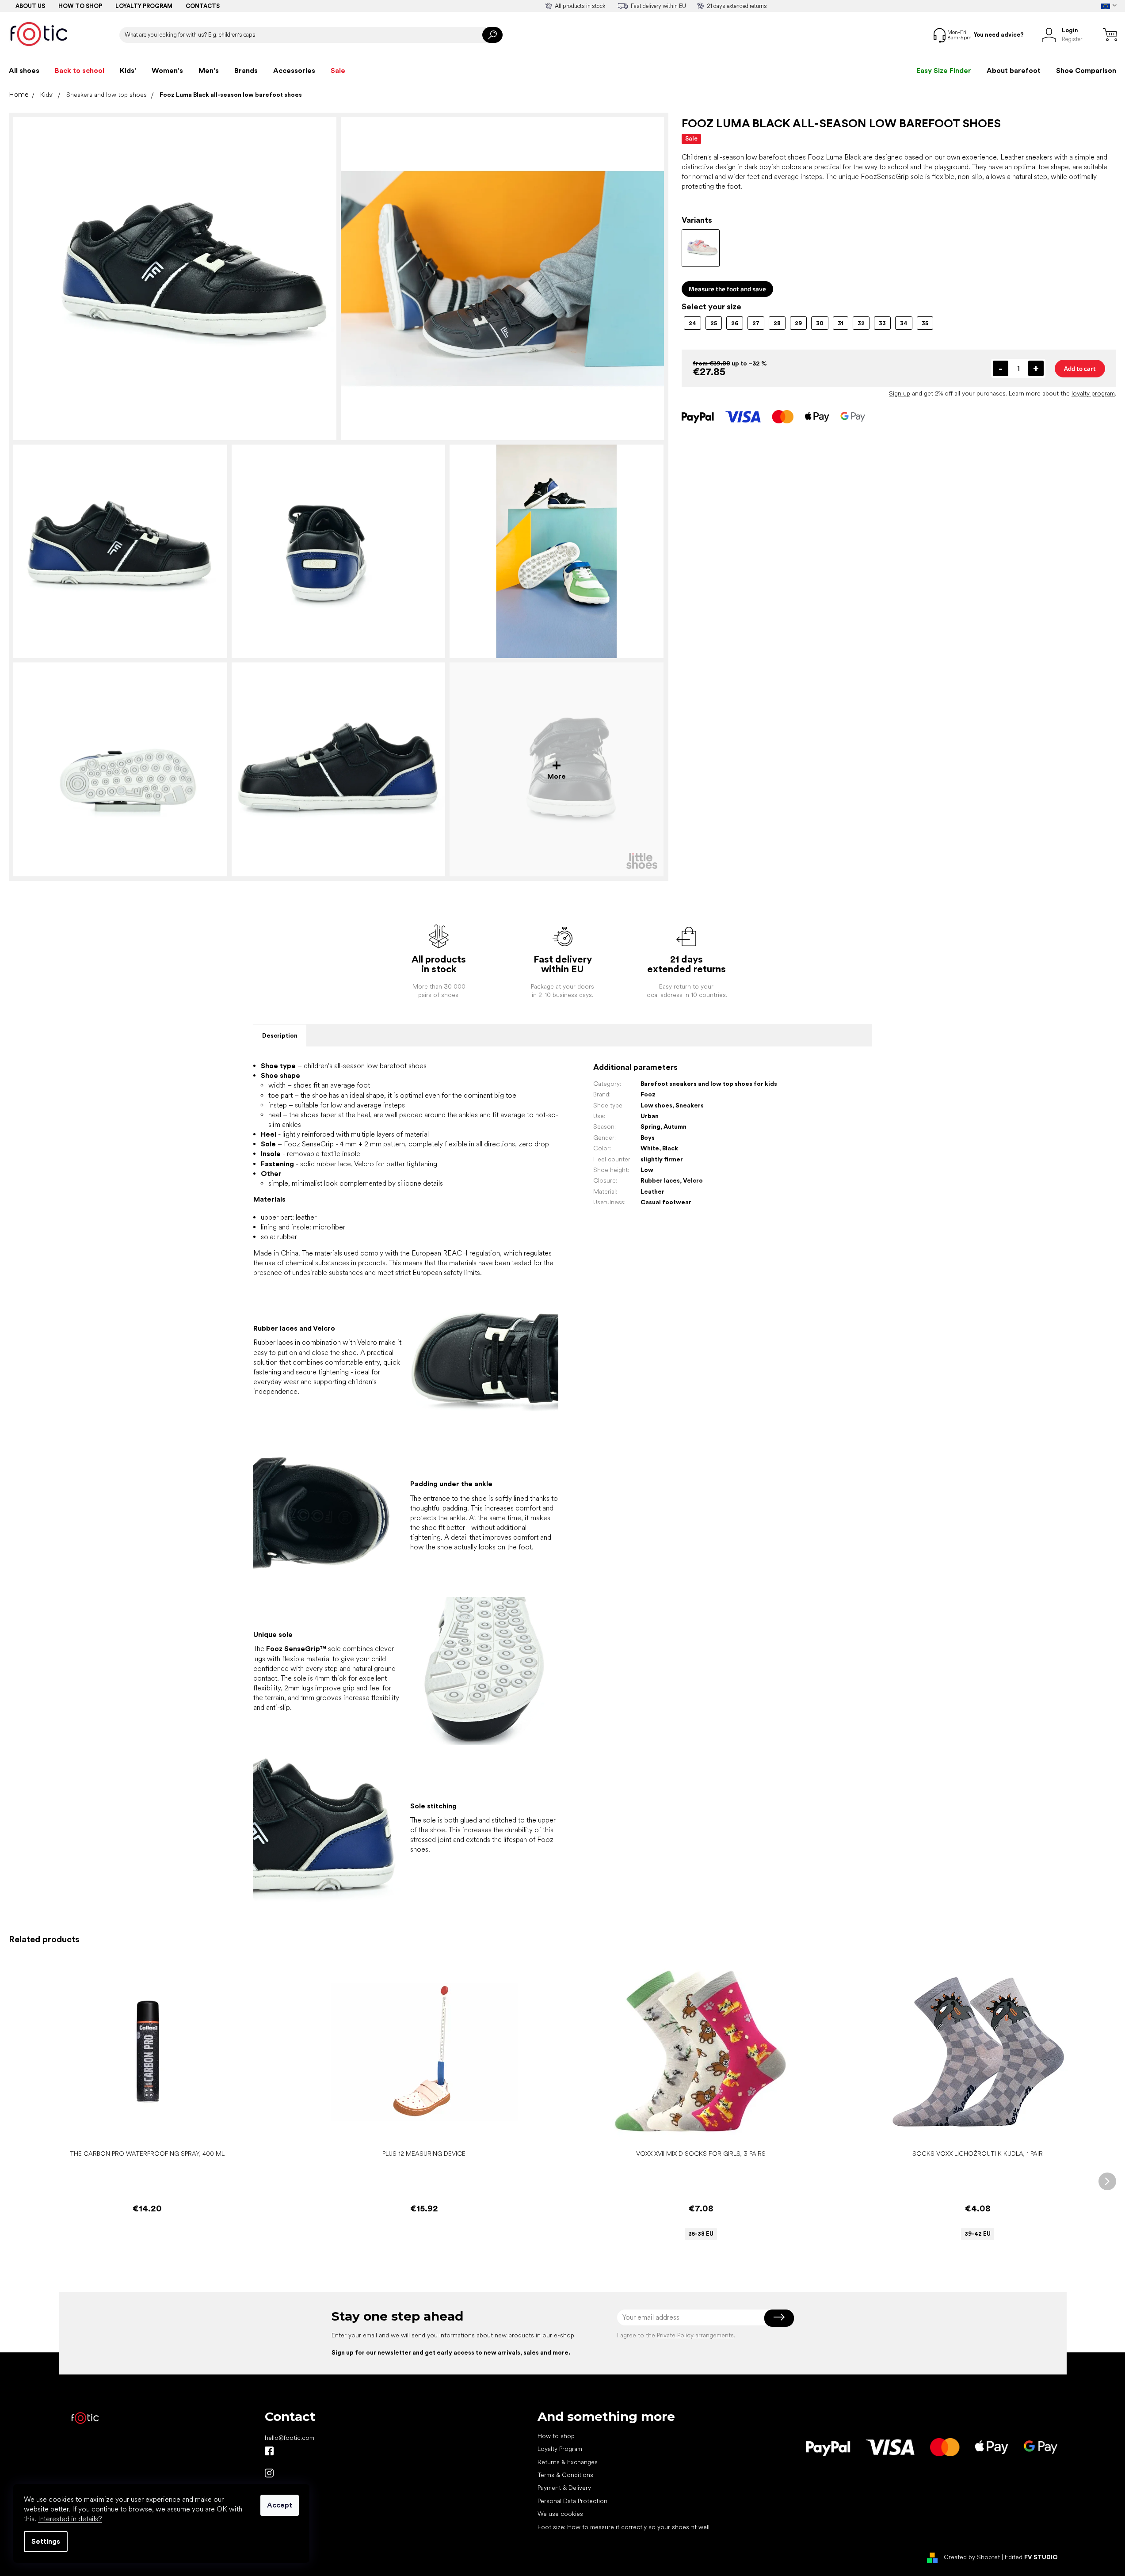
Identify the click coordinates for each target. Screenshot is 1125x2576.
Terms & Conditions (565, 2475)
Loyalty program (144, 6)
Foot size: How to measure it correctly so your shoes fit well (624, 2527)
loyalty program (1093, 393)
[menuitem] (24, 71)
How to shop (80, 6)
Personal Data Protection (572, 2501)
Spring (650, 1126)
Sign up (900, 393)
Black (670, 1148)
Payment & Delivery (564, 2488)
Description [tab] (280, 1035)
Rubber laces (660, 1180)
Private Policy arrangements (695, 2335)
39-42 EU (978, 2234)
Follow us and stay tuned (269, 2451)
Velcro (693, 1180)
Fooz (648, 1094)
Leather (652, 1191)
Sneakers (690, 1105)
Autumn (675, 1126)
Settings (46, 2541)
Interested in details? (70, 2519)
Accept (280, 2505)
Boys (648, 1138)
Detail (696, 2132)
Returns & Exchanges (568, 2462)
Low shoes (656, 1105)
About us (30, 6)
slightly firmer (662, 1159)
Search (492, 35)
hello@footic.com (290, 2438)
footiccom (269, 2473)
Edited (1031, 2557)
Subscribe (779, 2317)
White (650, 1148)
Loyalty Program (560, 2449)
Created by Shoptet (972, 2557)
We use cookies (560, 2514)
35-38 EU (701, 2234)
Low (647, 1170)
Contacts (203, 6)
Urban (650, 1116)
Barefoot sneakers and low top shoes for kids (709, 1084)
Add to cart (1080, 368)
